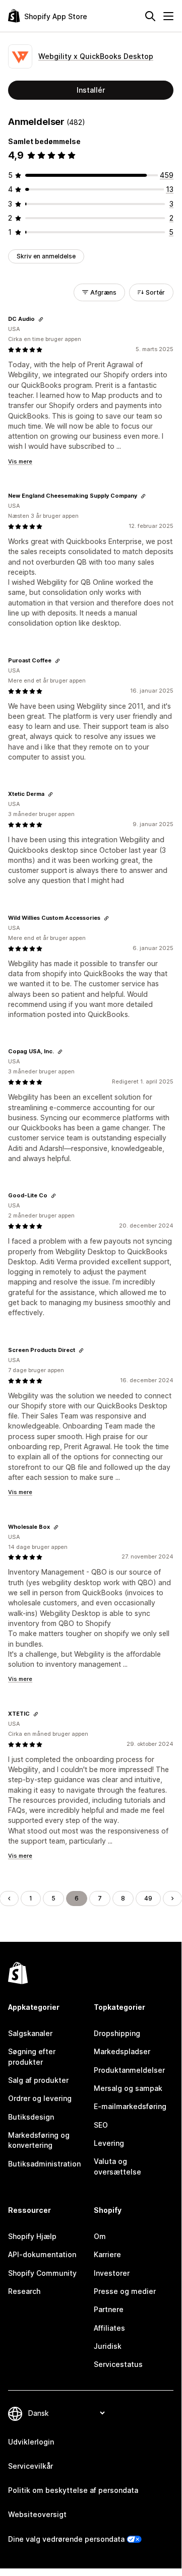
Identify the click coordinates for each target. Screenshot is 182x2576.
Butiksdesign (31, 2117)
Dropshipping (117, 2033)
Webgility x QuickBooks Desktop (96, 56)
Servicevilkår (31, 2466)
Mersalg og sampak (128, 2088)
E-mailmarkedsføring (130, 2106)
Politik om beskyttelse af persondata (73, 2490)
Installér (91, 90)
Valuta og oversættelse (117, 2166)
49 (148, 1898)
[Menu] (168, 16)
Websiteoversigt (37, 2514)
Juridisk (108, 2346)
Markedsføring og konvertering (39, 2140)
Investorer (112, 2273)
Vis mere (20, 461)
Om (100, 2236)
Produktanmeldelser (129, 2070)
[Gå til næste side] (172, 1899)
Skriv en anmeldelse (46, 256)
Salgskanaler (30, 2033)
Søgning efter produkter (32, 2056)
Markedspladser (122, 2051)
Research (24, 2291)
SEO (101, 2125)
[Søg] (150, 16)
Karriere (107, 2254)
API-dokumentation (42, 2254)
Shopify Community (42, 2273)
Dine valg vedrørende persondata (66, 2539)
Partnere (109, 2309)
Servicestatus (118, 2364)
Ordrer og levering (40, 2098)
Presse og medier (125, 2291)
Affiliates (109, 2328)
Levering (109, 2143)
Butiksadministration (44, 2164)
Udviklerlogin (31, 2442)
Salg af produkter (38, 2080)
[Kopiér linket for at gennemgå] (41, 319)
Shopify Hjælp (32, 2236)
